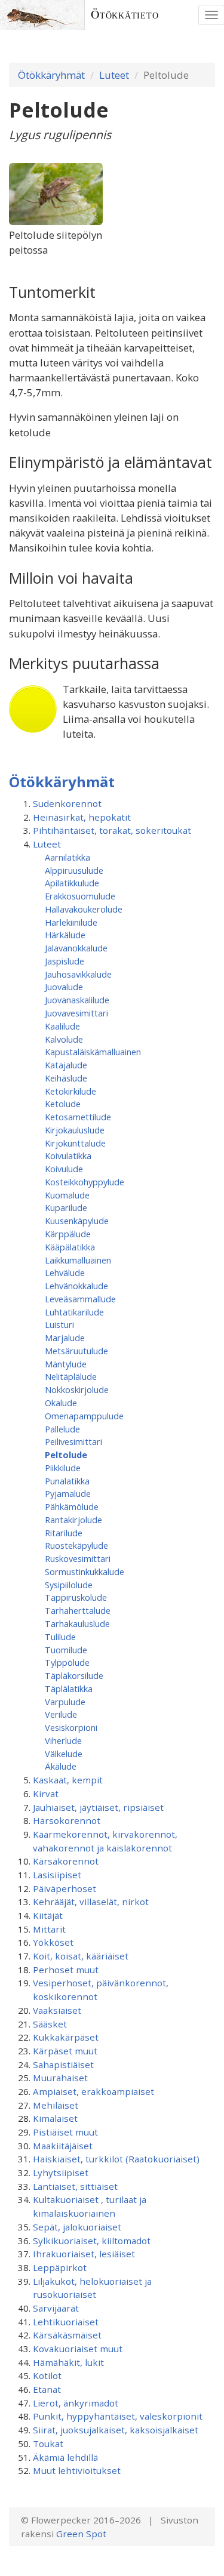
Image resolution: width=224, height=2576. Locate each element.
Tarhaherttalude (78, 1610)
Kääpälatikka (70, 1247)
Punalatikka (67, 1481)
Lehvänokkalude (76, 1286)
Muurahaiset (60, 2078)
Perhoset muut (66, 1970)
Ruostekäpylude (76, 1545)
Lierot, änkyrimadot (76, 2403)
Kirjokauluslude (75, 1130)
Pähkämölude (72, 1506)
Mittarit (49, 1929)
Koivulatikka (68, 1155)
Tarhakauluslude (77, 1623)
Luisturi (59, 1324)
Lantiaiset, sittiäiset (75, 2186)
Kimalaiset (55, 2118)
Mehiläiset (56, 2105)
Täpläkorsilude (74, 1675)
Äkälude (61, 1766)
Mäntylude (66, 1364)
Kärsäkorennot (66, 1861)
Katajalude (66, 1065)
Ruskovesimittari (78, 1558)
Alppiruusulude (74, 870)
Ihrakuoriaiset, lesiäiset (84, 2254)
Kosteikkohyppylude (85, 1182)
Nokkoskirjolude (77, 1389)
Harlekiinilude (71, 922)
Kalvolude (64, 1039)
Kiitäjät (48, 1915)
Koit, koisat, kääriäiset (81, 1956)
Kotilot (47, 2375)
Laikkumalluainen (78, 1260)
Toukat (48, 2443)
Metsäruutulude (76, 1351)
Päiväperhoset (65, 1888)
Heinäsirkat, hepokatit (82, 817)
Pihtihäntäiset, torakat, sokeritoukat (112, 830)
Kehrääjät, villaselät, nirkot (91, 1902)
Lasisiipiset (57, 1875)
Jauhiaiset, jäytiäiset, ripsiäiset (98, 1807)
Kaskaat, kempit (68, 1780)
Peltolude (66, 1455)
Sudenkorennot (67, 803)
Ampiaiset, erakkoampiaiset (93, 2091)
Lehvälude (65, 1272)
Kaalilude (62, 1026)
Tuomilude (66, 1650)
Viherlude (63, 1740)
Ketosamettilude (78, 1117)
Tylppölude (67, 1662)
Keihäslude (66, 1078)
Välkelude (64, 1754)
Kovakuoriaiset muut (78, 2349)
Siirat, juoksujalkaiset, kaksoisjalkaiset (116, 2430)
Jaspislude (65, 961)
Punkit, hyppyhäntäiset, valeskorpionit (118, 2416)
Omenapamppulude (84, 1416)
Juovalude (64, 987)
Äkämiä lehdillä (65, 2457)
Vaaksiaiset (57, 2010)
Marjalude (65, 1338)
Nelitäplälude (71, 1376)
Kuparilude (66, 1207)
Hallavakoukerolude (84, 909)
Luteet (114, 75)
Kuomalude (67, 1195)
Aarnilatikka (67, 857)
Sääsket (50, 2024)
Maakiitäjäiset (63, 2146)
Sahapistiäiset (63, 2065)
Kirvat (46, 1794)
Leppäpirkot (60, 2267)
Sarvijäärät (56, 2308)
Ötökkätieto (125, 15)
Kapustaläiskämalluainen (93, 1052)
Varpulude (65, 1702)
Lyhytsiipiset (61, 2173)
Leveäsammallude (80, 1299)
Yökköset (53, 1942)
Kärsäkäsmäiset (67, 2335)
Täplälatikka (69, 1688)
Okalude (61, 1403)
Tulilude (60, 1637)
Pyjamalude (68, 1493)
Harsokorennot (67, 1820)
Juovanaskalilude (77, 1000)
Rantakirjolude (73, 1520)
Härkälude (65, 935)
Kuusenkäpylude (77, 1221)
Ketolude (63, 1104)
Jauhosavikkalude (78, 974)
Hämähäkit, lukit (68, 2362)
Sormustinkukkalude (85, 1572)
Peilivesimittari (73, 1441)
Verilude (61, 1714)
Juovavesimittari (76, 1013)
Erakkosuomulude (80, 896)
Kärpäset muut (65, 2051)
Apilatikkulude (72, 883)
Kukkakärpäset (66, 2037)
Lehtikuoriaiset (66, 2322)
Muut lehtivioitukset (77, 2470)
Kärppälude (68, 1234)
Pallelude (62, 1429)
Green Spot (81, 2534)
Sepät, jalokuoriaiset (77, 2227)
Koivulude (64, 1169)
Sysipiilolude (69, 1585)
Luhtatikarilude (74, 1312)
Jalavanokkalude (76, 948)
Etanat (47, 2389)
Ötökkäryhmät (51, 75)
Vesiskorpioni (71, 1727)
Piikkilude (63, 1468)
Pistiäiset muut (65, 2132)
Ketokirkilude (70, 1091)
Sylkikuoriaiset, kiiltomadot (92, 2241)
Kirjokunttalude (75, 1143)
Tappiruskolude (76, 1597)
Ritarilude (64, 1533)
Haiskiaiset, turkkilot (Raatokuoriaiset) (116, 2159)
